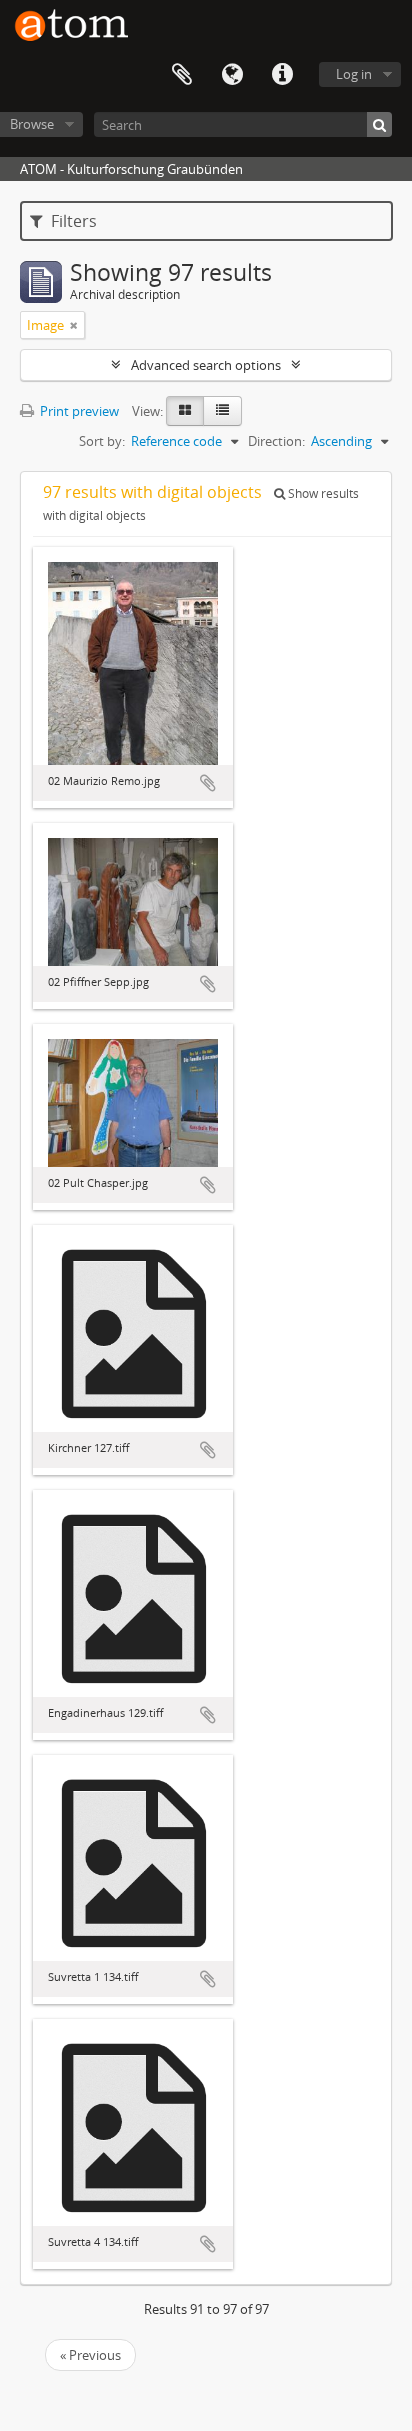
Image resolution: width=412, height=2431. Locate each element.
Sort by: (102, 441)
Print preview (78, 411)
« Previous (90, 2355)
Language (232, 75)
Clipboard (182, 75)
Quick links (282, 75)
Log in (354, 74)
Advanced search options (206, 365)
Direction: (276, 441)
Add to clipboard (208, 783)
